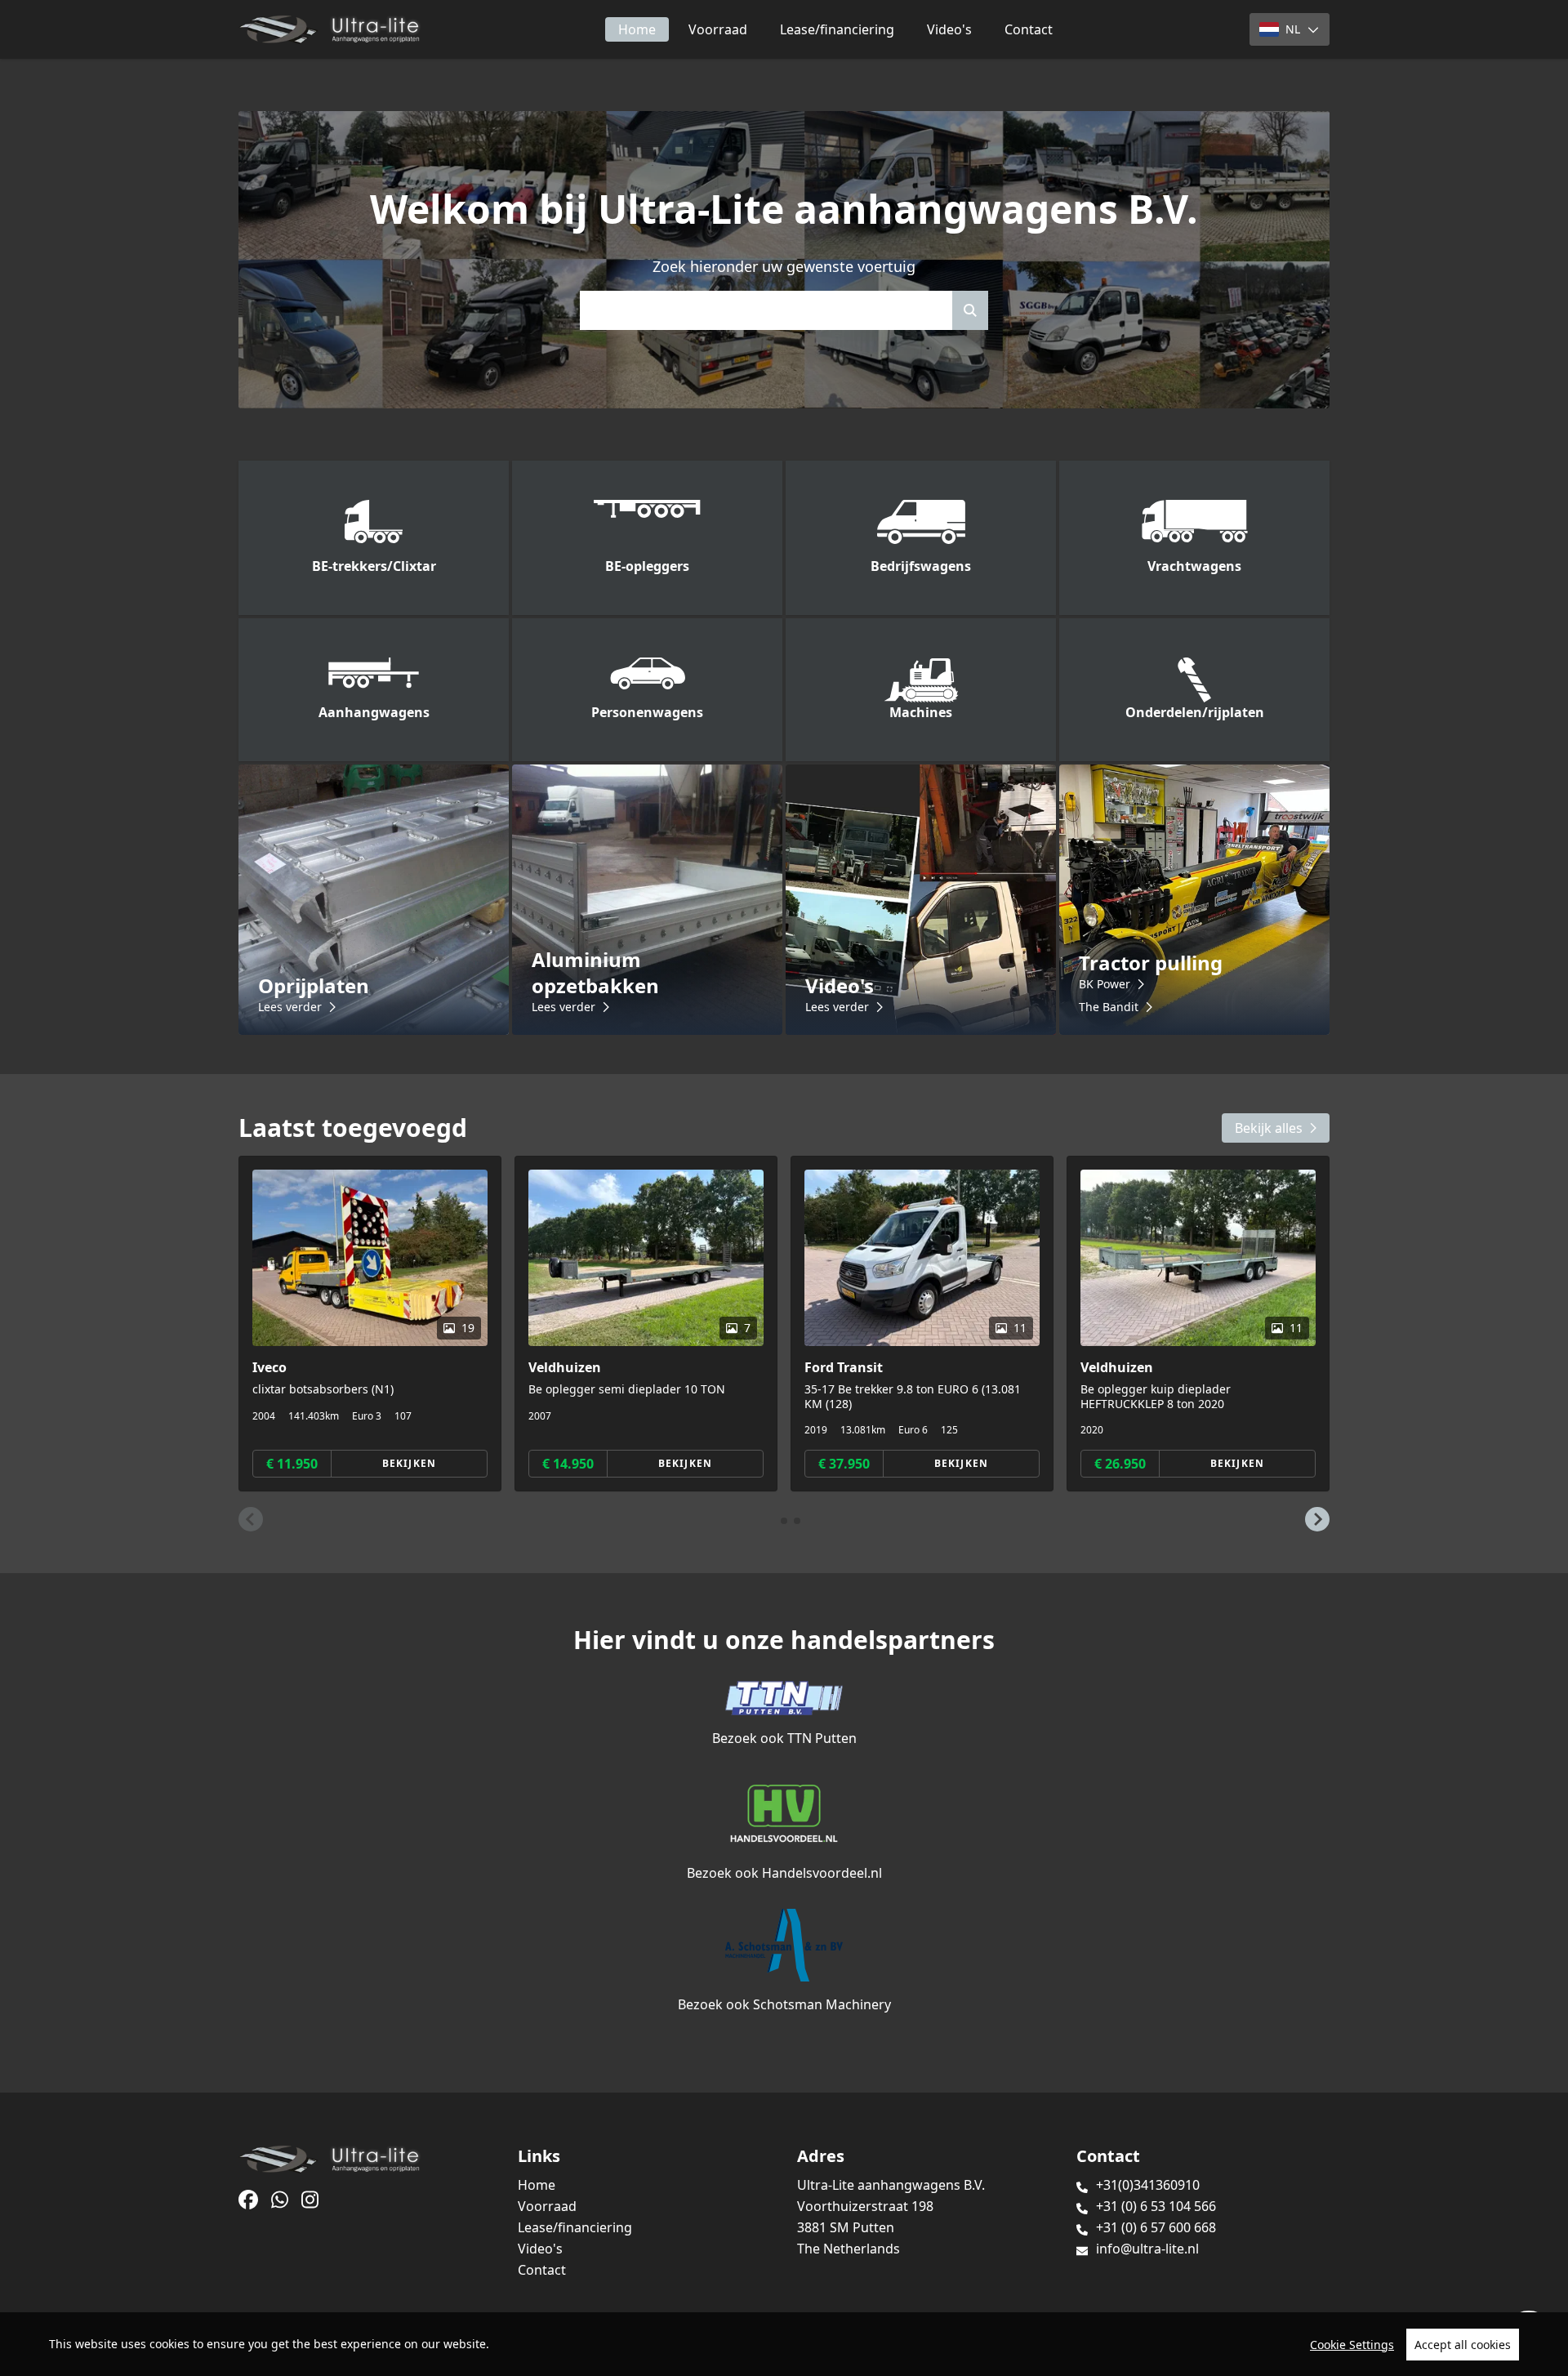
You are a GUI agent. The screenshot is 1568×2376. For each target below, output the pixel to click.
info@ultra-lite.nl (1147, 2249)
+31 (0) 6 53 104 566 (1156, 2206)
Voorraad (718, 29)
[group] (370, 1324)
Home (637, 29)
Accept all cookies (1463, 2345)
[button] (251, 1519)
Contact (1029, 29)
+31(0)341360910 (1148, 2185)
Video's (949, 29)
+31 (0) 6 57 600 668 (1156, 2227)
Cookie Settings (1352, 2345)
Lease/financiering (837, 29)
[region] (784, 2344)
